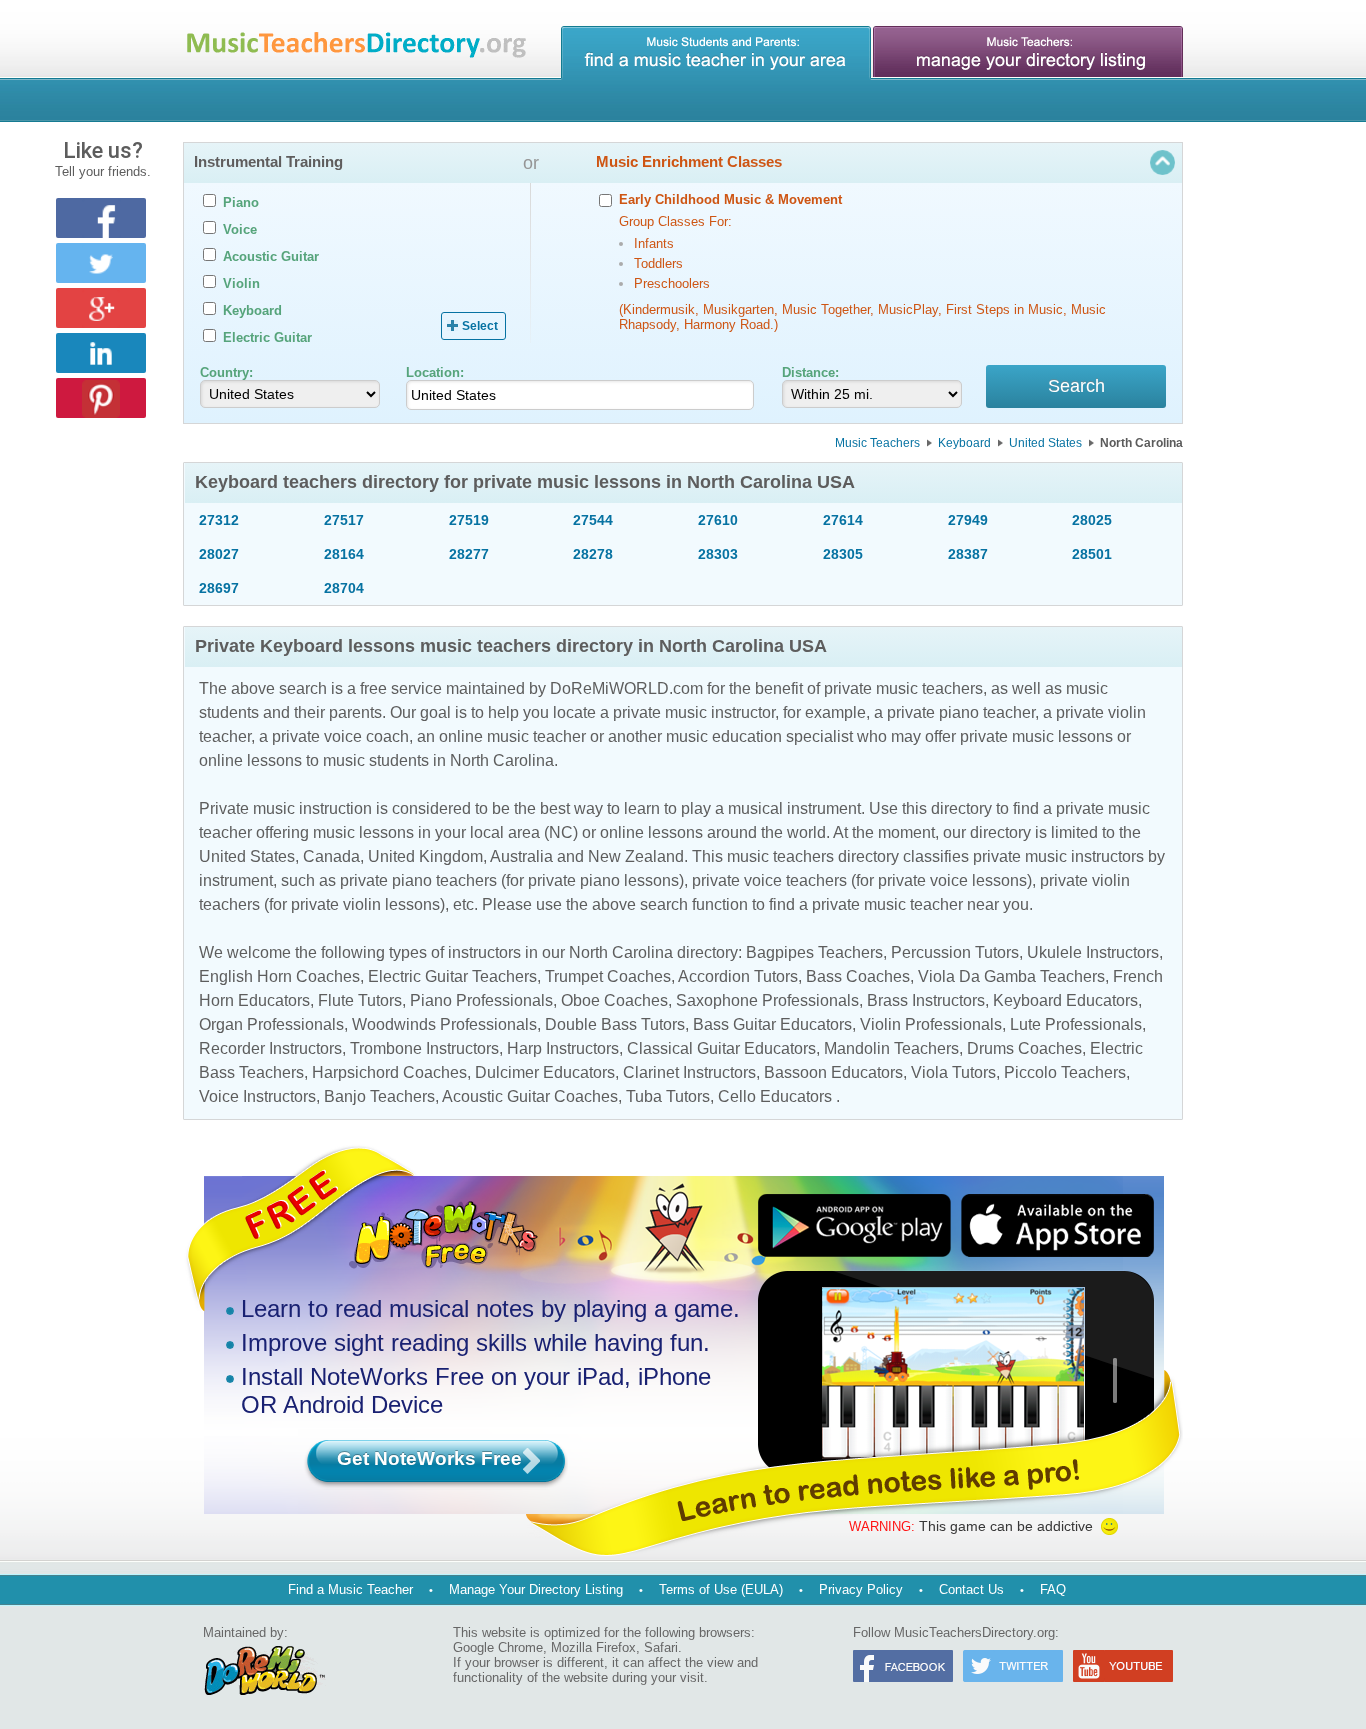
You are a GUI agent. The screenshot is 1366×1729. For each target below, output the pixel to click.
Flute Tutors (360, 1000)
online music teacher (512, 736)
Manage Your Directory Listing (536, 1589)
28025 (1092, 520)
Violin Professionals (931, 1024)
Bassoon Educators (833, 1072)
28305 (843, 554)
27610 (718, 520)
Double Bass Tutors (615, 1024)
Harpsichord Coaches (389, 1072)
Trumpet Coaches (608, 976)
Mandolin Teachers (891, 1048)
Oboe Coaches (614, 1000)
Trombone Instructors (424, 1048)
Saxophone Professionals (767, 1000)
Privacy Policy (861, 1589)
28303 (718, 554)
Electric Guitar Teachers (452, 976)
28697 (219, 588)
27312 (219, 520)
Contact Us (971, 1589)
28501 (1092, 554)
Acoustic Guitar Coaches (530, 1096)
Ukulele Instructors (1093, 952)
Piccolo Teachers (1065, 1072)
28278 (593, 554)
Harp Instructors (563, 1048)
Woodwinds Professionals (444, 1024)
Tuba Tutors (668, 1096)
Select (480, 326)
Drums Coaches (1024, 1048)
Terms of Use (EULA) (721, 1589)
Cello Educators (775, 1096)
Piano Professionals (481, 1000)
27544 (593, 520)
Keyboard (964, 443)
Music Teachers (877, 443)
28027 (219, 554)
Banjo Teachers (379, 1096)
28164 (344, 554)
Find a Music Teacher (350, 1589)
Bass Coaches (858, 976)
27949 (968, 520)
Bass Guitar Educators (772, 1024)
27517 (344, 520)
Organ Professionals (271, 1024)
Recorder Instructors (270, 1048)
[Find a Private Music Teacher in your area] (716, 53)
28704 (344, 588)
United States (1045, 443)
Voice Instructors (257, 1096)
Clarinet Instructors (689, 1072)
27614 (843, 520)
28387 (968, 554)
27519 (469, 520)
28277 (469, 554)
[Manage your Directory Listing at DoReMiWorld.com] (1028, 53)
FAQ (1053, 1589)
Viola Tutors (953, 1072)
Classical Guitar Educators (721, 1048)
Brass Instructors (926, 1000)
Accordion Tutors (738, 976)
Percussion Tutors (955, 952)
